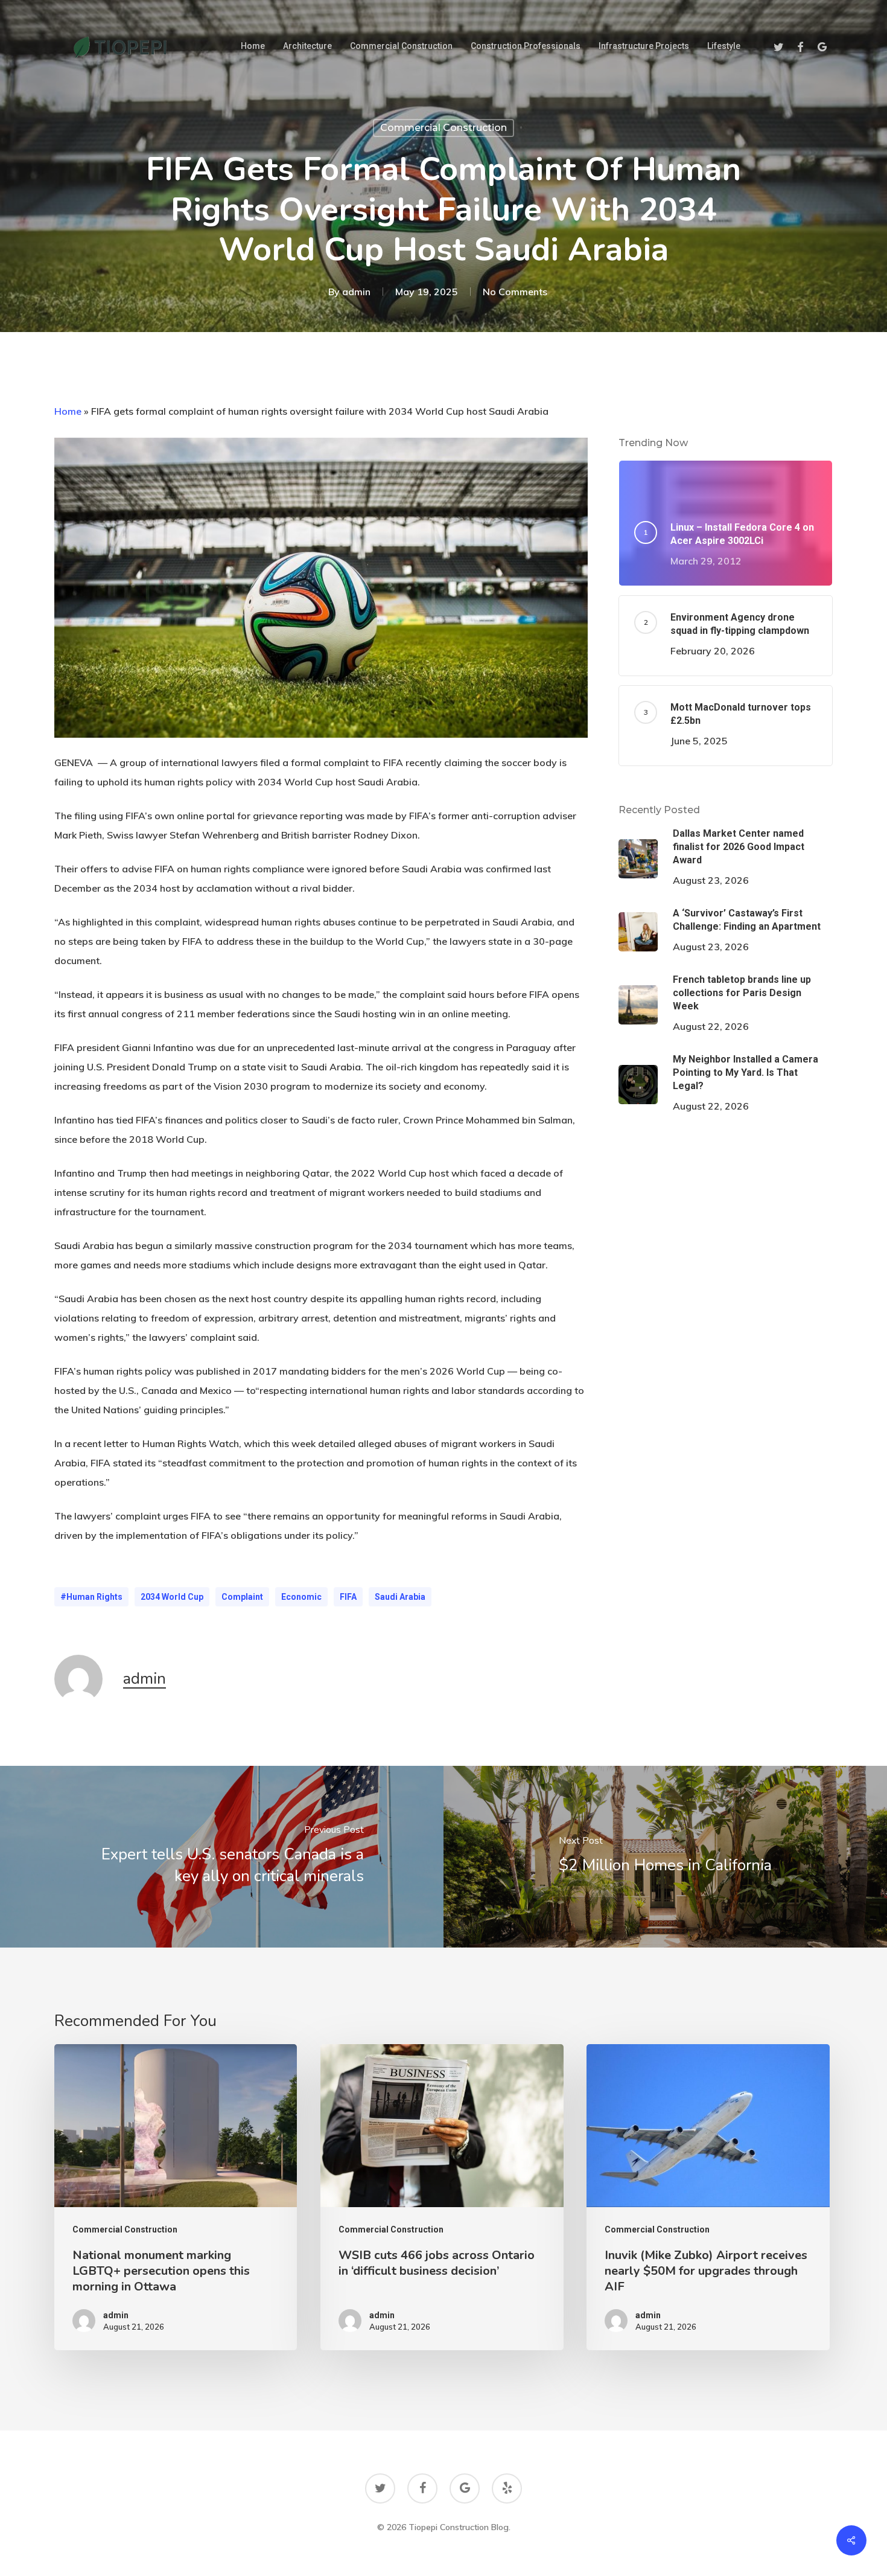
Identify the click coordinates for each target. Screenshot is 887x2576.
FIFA (348, 1597)
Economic (301, 1597)
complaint (242, 1597)
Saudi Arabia (400, 1597)
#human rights (91, 1597)
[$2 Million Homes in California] (665, 1857)
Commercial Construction (443, 128)
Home (68, 411)
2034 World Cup (172, 1597)
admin (356, 292)
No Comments (515, 292)
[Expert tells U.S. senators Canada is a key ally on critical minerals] (222, 1857)
